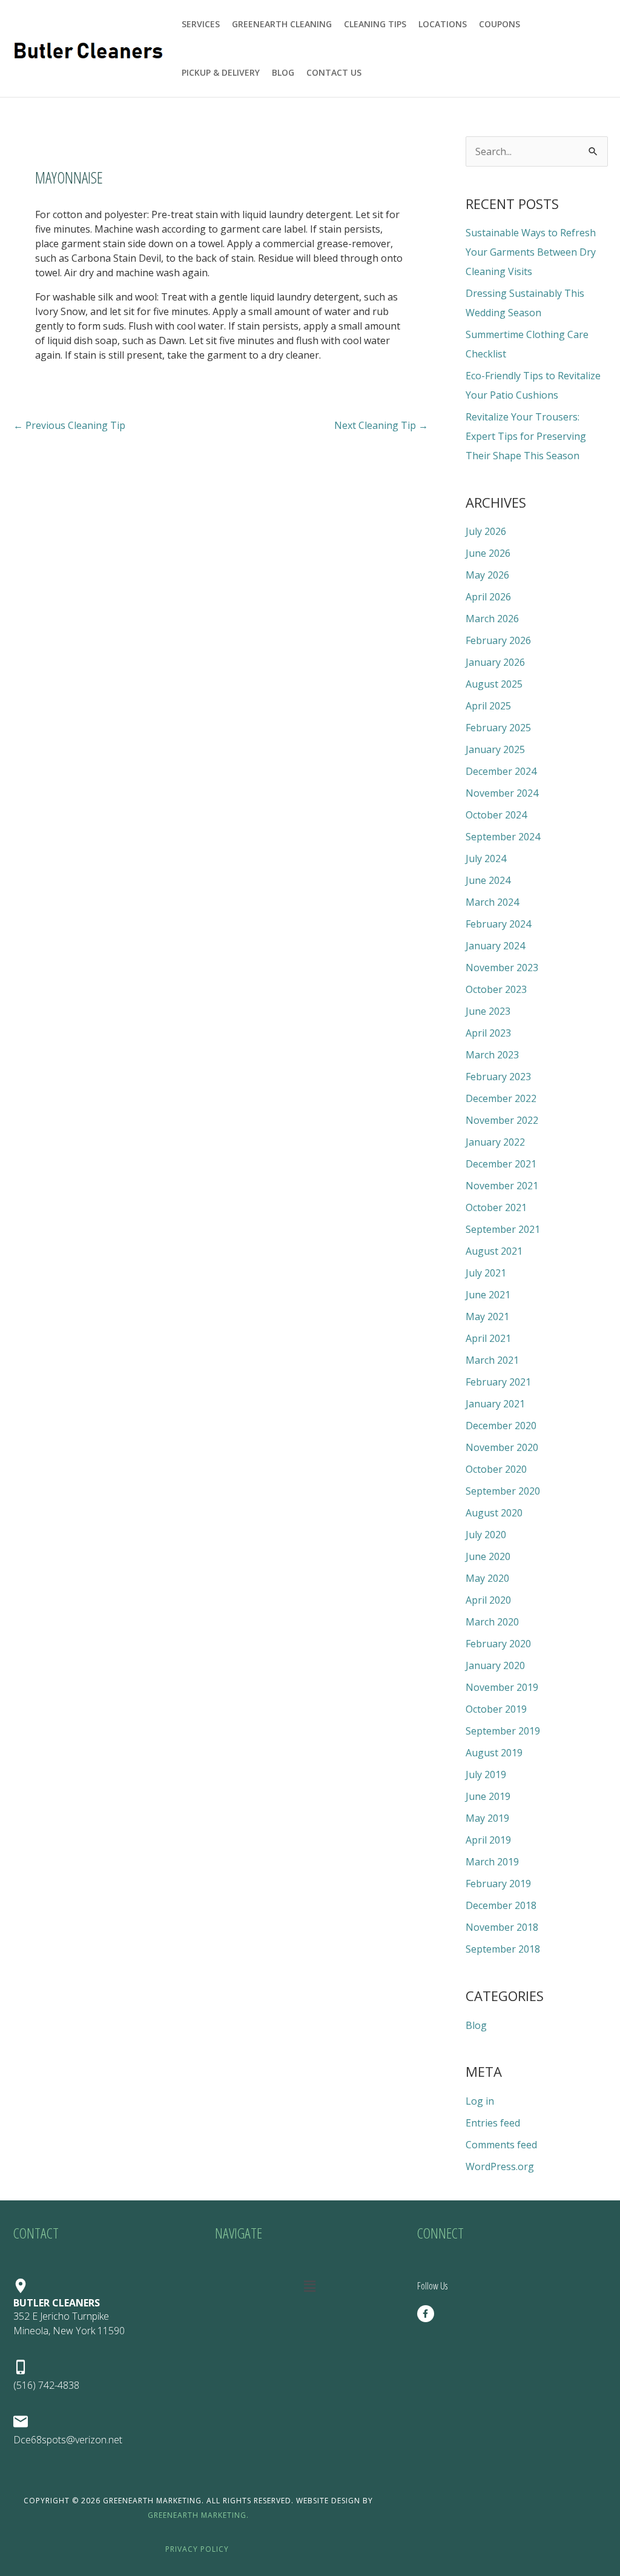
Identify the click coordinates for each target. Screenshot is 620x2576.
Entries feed (493, 2123)
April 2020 (488, 1600)
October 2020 (496, 1469)
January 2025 (495, 749)
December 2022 (501, 1098)
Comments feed (501, 2145)
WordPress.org (500, 2166)
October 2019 (496, 1709)
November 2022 (502, 1120)
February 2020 (498, 1644)
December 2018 (501, 1905)
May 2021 (487, 1316)
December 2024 (501, 771)
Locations (443, 24)
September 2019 (503, 1731)
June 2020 (488, 1556)
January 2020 (495, 1665)
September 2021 (503, 1229)
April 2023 (488, 1033)
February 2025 (498, 728)
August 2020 (494, 1513)
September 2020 (503, 1491)
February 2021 (498, 1382)
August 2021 (494, 1251)
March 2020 (492, 1622)
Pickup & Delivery (221, 72)
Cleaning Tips (375, 24)
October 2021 (496, 1207)
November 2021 (502, 1186)
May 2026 (487, 575)
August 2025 (494, 684)
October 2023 (496, 989)
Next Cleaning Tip (381, 425)
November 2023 (502, 968)
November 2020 (502, 1447)
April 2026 (488, 597)
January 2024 (495, 946)
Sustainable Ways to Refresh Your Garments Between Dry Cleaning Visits (531, 252)
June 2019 (488, 1796)
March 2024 (492, 902)
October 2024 (496, 815)
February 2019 (498, 1884)
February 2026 (498, 640)
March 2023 (492, 1055)
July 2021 (486, 1273)
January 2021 (495, 1404)
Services (201, 24)
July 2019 (486, 1774)
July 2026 (486, 531)
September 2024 (503, 837)
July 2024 (486, 858)
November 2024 (502, 793)
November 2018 (502, 1927)
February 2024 (498, 924)
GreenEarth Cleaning (282, 24)
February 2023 (498, 1077)
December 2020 (501, 1426)
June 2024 (488, 880)
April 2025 (488, 706)
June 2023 (488, 1011)
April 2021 (488, 1338)
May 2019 (487, 1818)
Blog (283, 72)
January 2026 (495, 662)
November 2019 (502, 1687)
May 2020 (487, 1578)
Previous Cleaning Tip (69, 425)
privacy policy (197, 2549)
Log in (480, 2101)
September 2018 (503, 1949)
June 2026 (488, 553)
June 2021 (488, 1295)
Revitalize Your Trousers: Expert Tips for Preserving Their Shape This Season (526, 436)
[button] (310, 2286)
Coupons (500, 24)
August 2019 (494, 1753)
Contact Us (334, 72)
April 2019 (488, 1840)
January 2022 (495, 1142)
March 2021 (492, 1360)
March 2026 (492, 619)
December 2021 (501, 1164)
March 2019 (492, 1862)
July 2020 (486, 1535)
